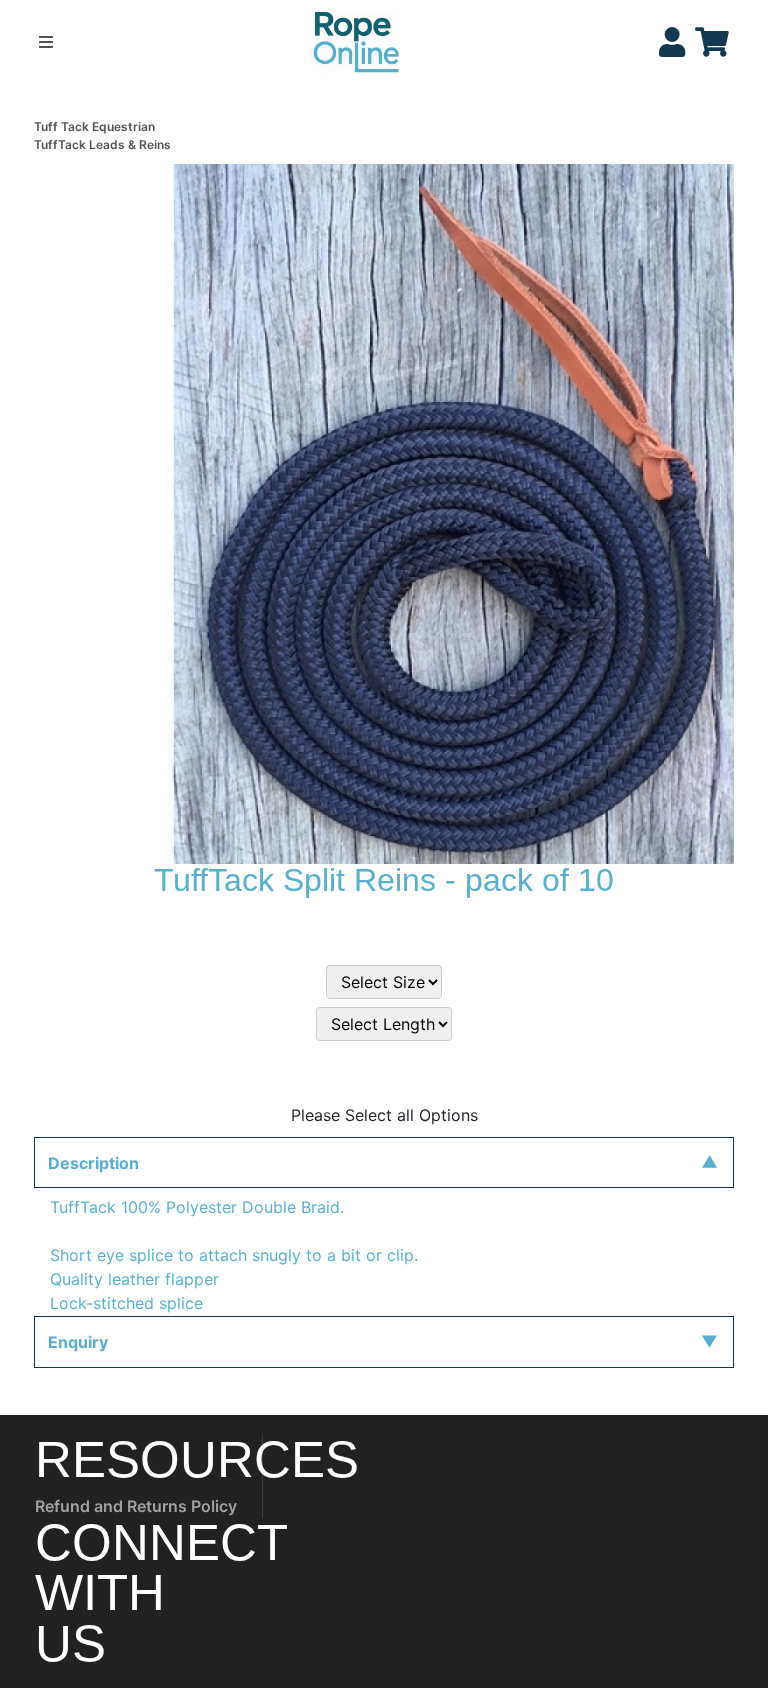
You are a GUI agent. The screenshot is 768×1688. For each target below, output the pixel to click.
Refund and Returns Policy (136, 1506)
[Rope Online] (356, 40)
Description (93, 1163)
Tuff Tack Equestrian (94, 126)
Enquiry (78, 1342)
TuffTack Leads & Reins (102, 144)
